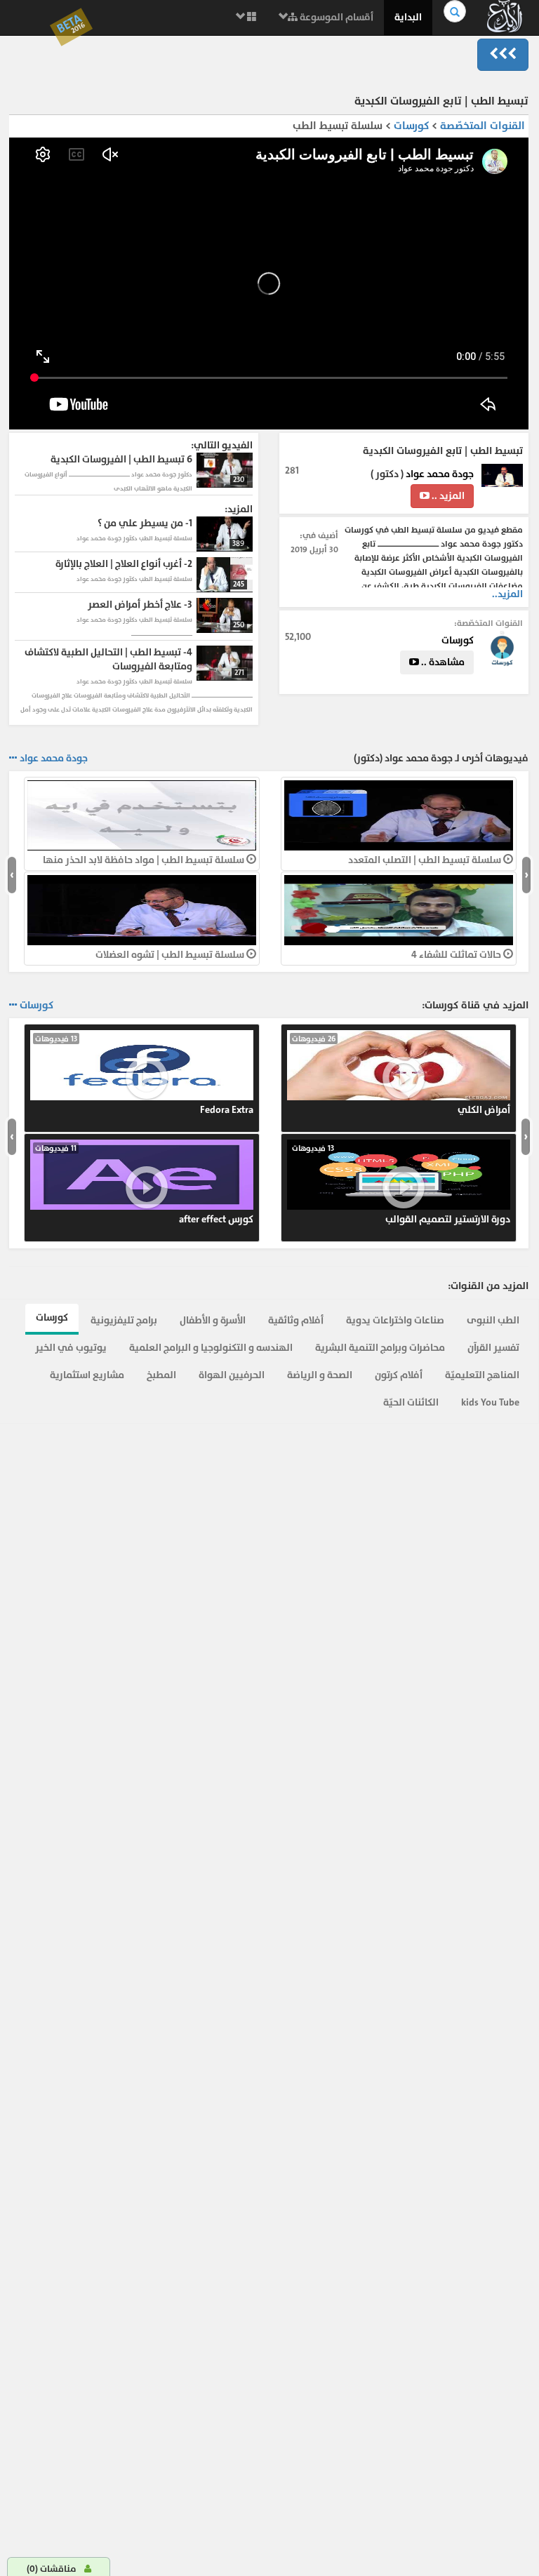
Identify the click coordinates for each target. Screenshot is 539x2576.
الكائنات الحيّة (411, 1402)
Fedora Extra (144, 1075)
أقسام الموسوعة (335, 17)
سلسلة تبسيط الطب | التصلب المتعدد (426, 860)
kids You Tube (490, 1402)
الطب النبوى (493, 1320)
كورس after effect (144, 1184)
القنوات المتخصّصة (483, 126)
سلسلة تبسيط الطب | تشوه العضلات (171, 955)
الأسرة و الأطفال (213, 1320)
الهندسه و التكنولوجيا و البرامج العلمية (211, 1348)
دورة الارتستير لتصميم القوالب (401, 1184)
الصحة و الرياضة (320, 1375)
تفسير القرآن (493, 1348)
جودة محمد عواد (440, 474)
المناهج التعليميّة (482, 1375)
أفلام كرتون (399, 1375)
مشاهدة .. (442, 662)
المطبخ (161, 1375)
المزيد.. (507, 594)
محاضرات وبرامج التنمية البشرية (380, 1348)
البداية (408, 17)
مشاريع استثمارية (87, 1375)
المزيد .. (447, 496)
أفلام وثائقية (296, 1320)
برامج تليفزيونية (124, 1320)
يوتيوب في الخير (71, 1348)
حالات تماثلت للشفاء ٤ (457, 955)
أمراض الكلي (401, 1075)
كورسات (410, 126)
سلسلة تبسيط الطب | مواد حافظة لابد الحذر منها (145, 860)
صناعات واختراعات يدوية (395, 1320)
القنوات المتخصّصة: (488, 623)
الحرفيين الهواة (232, 1375)
